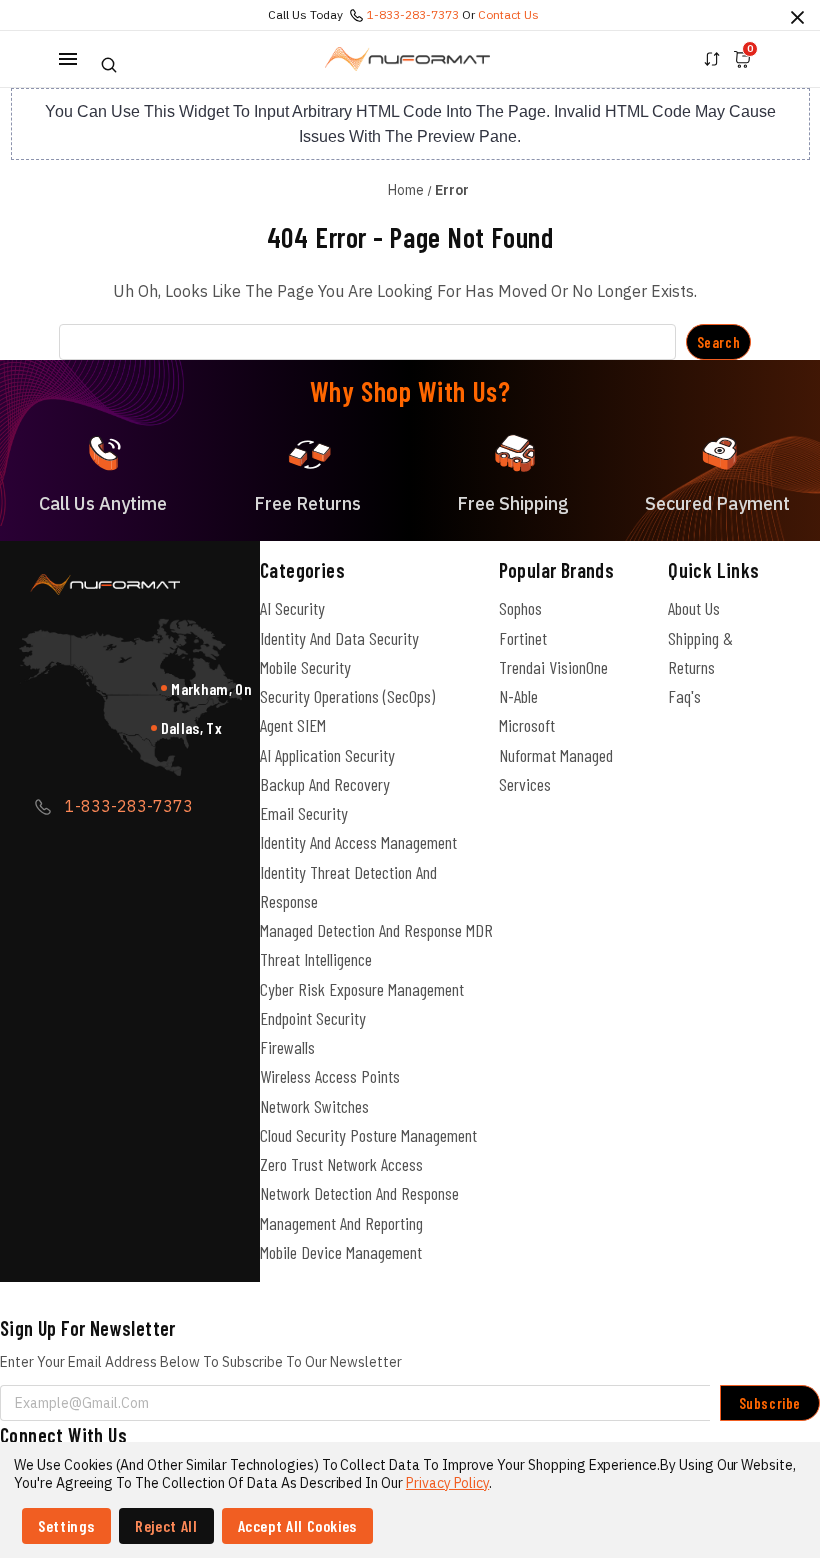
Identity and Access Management (358, 842)
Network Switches (314, 1106)
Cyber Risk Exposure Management (362, 989)
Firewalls (287, 1047)
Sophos (520, 608)
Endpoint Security (313, 1018)
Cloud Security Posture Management (368, 1135)
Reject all (166, 1525)
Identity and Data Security (339, 638)
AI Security (292, 608)
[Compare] (712, 59)
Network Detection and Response (359, 1193)
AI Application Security (327, 755)
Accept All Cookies (298, 1525)
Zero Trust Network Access (341, 1164)
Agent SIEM (293, 725)
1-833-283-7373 (413, 14)
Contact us (508, 14)
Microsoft (527, 725)
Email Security (304, 813)
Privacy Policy (447, 1483)
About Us (694, 608)
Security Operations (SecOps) (347, 696)
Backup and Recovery (325, 784)
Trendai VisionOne (553, 667)
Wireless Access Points (330, 1076)
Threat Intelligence (316, 959)
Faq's (684, 696)
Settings (66, 1525)
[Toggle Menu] (68, 59)
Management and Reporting (341, 1223)
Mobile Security (305, 667)
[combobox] (367, 342)
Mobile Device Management (341, 1252)
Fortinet (523, 638)
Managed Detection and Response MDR (376, 930)
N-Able (518, 696)
